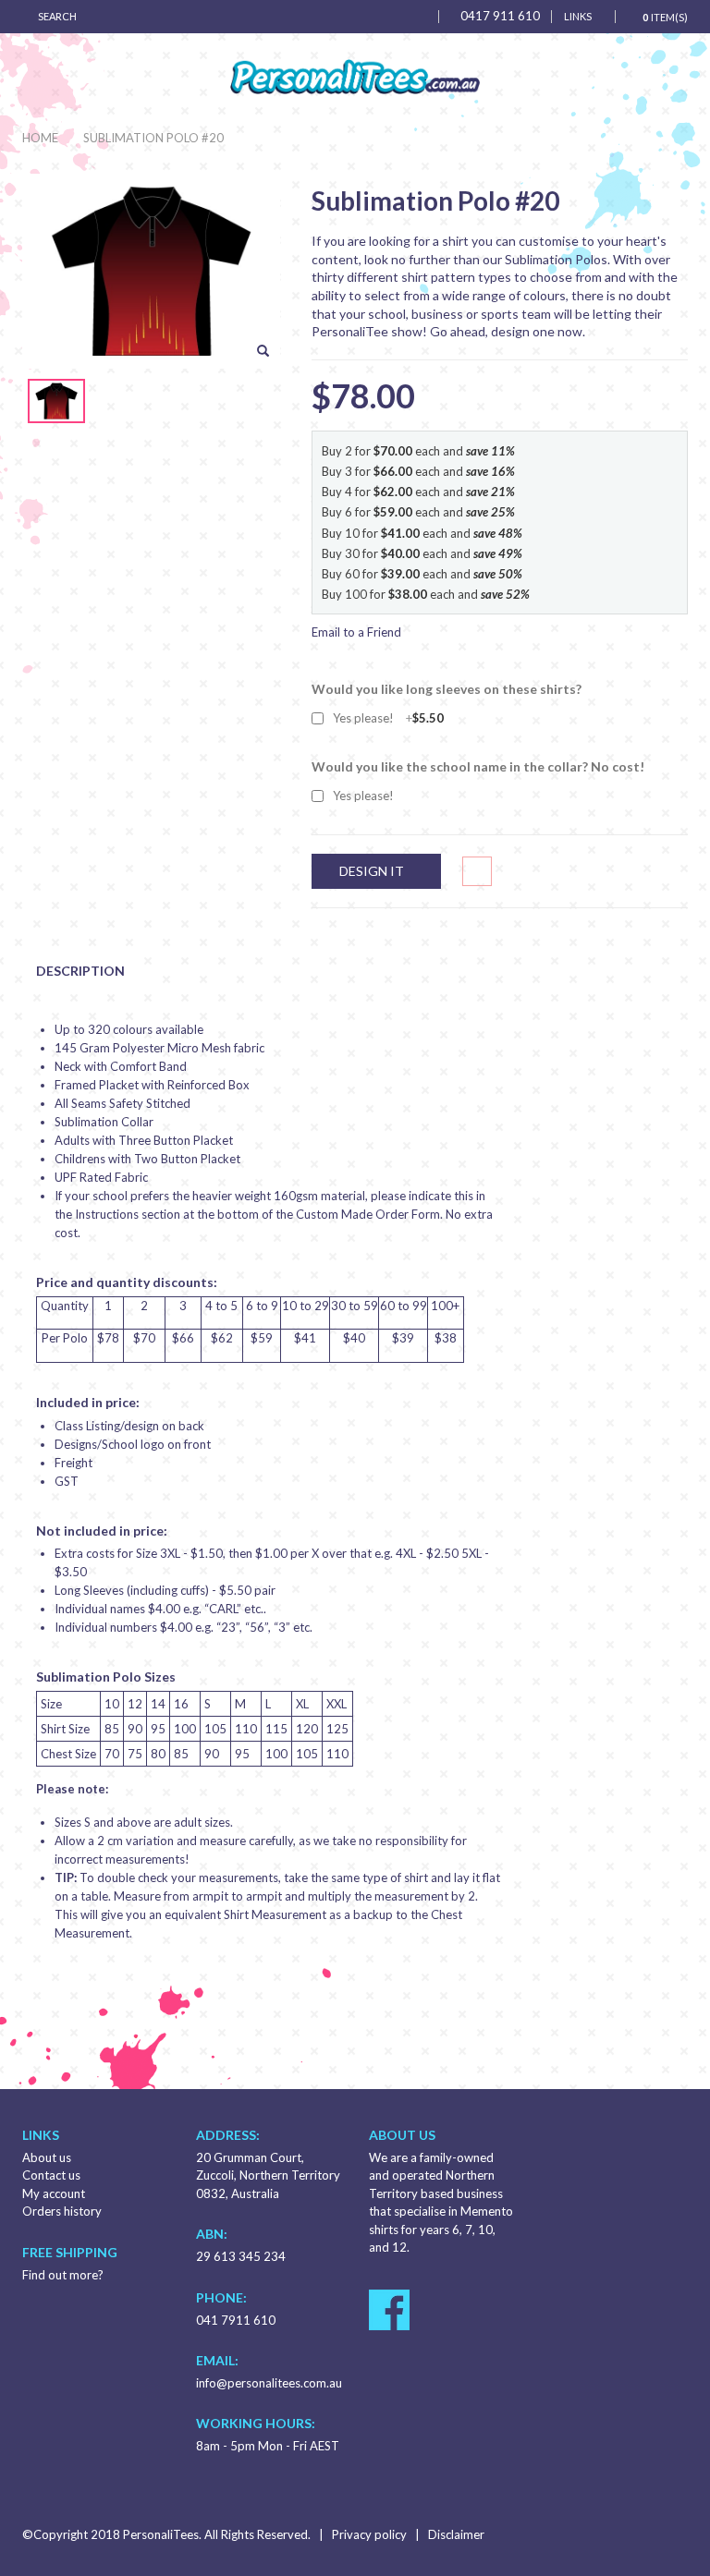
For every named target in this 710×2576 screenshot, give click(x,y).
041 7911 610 (236, 2320)
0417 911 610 (500, 16)
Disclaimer (456, 2534)
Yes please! (388, 718)
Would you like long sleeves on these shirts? (447, 689)
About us (47, 2157)
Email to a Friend (356, 632)
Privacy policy (369, 2534)
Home (40, 138)
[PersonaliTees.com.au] (355, 77)
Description (80, 971)
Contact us (51, 2175)
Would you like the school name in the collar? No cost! (478, 766)
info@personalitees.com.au (269, 2383)
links (578, 16)
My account (54, 2193)
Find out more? (63, 2275)
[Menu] (419, 16)
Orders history (62, 2211)
